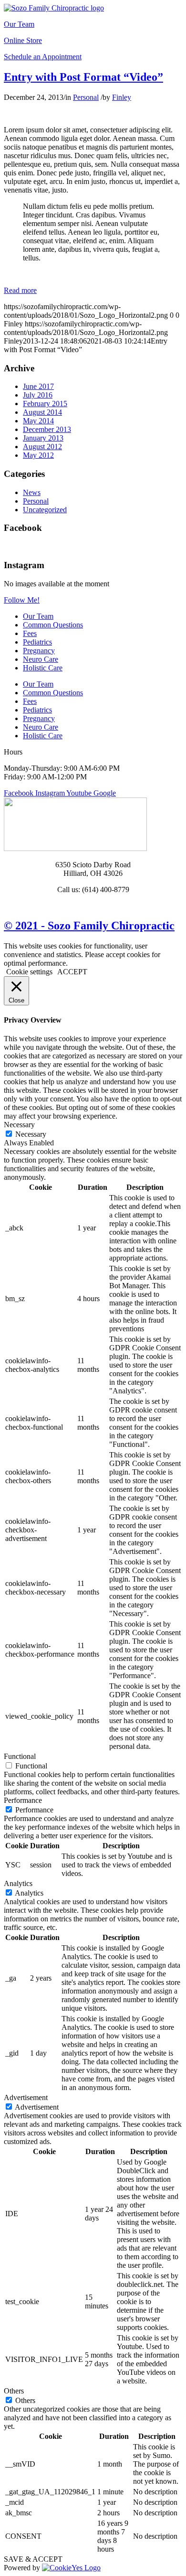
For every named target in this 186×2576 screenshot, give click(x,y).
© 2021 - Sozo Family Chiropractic (89, 926)
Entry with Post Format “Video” (83, 77)
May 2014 (38, 421)
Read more (20, 290)
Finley (122, 97)
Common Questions (53, 625)
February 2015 (45, 404)
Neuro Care (41, 659)
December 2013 (47, 429)
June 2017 (38, 386)
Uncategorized (45, 510)
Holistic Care (43, 668)
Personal (86, 97)
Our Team (19, 24)
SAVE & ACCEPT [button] (33, 2559)
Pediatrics (37, 642)
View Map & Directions (93, 906)
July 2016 (38, 395)
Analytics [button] (18, 1883)
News (32, 492)
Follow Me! (22, 600)
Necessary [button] (19, 1125)
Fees (30, 633)
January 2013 (43, 438)
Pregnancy (39, 651)
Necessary (31, 1134)
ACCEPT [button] (72, 972)
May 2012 (38, 455)
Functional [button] (20, 1756)
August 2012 (42, 447)
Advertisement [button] (26, 2097)
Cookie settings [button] (29, 972)
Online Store (23, 40)
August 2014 (42, 412)
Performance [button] (23, 1800)
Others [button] (14, 2391)
